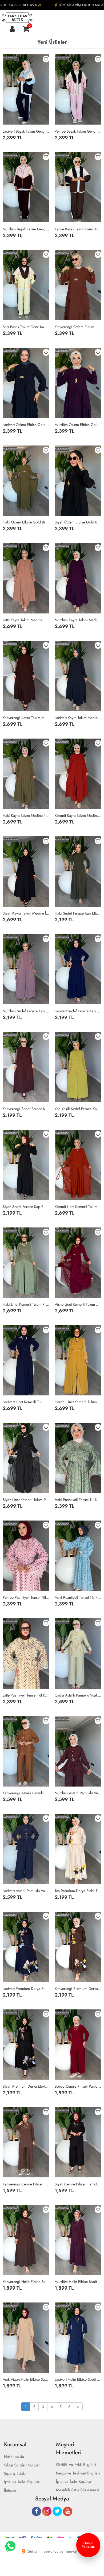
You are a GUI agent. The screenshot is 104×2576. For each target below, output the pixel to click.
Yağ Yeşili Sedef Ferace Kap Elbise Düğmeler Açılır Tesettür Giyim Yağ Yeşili (78, 1109)
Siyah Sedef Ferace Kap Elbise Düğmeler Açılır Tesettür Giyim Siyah (26, 1207)
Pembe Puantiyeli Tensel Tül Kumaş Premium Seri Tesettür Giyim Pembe (26, 1597)
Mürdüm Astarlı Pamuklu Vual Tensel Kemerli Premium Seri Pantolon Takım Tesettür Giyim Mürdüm (78, 1793)
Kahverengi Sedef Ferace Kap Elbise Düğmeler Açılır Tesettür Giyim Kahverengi (26, 1109)
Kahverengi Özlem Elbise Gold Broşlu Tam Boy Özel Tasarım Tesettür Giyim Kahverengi (78, 327)
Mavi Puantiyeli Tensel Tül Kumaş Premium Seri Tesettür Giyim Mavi (78, 1597)
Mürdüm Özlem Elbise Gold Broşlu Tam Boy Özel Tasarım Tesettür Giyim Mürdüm (78, 425)
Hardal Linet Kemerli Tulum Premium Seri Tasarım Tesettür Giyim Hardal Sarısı (78, 1402)
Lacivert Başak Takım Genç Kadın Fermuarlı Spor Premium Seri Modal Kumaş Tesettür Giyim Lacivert (26, 131)
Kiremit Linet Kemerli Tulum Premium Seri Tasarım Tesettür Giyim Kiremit (78, 1207)
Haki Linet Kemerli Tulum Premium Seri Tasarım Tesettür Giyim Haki (26, 1304)
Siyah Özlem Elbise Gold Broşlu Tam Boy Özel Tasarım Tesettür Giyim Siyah (78, 522)
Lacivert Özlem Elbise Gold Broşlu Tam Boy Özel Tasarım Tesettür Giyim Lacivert (26, 425)
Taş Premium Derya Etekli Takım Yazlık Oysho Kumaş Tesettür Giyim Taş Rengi (78, 1891)
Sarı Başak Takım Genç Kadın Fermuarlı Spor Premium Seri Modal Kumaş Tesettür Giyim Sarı (26, 327)
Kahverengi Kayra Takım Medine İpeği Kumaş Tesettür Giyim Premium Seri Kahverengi (26, 718)
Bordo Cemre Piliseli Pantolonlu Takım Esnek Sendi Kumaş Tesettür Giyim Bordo (78, 2086)
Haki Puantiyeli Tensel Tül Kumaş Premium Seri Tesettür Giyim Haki (78, 1500)
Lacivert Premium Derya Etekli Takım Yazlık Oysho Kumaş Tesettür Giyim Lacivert (26, 1989)
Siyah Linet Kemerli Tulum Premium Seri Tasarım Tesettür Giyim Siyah (26, 1500)
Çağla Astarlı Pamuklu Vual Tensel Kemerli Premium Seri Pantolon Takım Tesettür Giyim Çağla (78, 1695)
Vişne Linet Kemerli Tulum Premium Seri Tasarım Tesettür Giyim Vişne (78, 1304)
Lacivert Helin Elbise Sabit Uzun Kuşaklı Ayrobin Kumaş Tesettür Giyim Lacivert (78, 2379)
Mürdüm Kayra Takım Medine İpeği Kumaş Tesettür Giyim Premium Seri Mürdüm (78, 620)
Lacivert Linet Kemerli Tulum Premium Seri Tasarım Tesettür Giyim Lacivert (26, 1402)
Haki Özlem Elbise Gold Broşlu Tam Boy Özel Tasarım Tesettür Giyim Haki (26, 522)
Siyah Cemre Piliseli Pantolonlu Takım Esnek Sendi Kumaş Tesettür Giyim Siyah (78, 2184)
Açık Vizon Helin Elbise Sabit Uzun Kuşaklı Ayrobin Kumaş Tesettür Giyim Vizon (26, 2379)
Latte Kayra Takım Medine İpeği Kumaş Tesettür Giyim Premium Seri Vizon (26, 620)
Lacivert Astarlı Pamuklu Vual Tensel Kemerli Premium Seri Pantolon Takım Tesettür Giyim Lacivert (26, 1891)
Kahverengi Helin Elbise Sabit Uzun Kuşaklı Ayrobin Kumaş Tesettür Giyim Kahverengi (26, 2282)
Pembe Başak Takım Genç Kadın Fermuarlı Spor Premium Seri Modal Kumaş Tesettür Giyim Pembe (78, 131)
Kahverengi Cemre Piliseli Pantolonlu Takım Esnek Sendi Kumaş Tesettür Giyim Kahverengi (26, 2184)
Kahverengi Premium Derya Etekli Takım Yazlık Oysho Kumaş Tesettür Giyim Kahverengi (78, 1989)
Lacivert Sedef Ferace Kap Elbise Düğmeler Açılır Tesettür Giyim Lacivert (78, 1011)
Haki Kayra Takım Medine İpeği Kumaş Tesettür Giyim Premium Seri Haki (26, 815)
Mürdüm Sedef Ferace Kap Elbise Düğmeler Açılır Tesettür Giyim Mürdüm (26, 1011)
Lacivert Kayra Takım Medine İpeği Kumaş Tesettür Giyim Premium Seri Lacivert (78, 718)
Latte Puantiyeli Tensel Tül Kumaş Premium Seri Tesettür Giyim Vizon (26, 1695)
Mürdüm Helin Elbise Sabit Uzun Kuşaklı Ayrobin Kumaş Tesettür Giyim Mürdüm (78, 2282)
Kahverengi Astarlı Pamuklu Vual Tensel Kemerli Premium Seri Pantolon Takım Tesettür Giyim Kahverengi (26, 1793)
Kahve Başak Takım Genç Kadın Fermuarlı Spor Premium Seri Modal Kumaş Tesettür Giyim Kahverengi (78, 229)
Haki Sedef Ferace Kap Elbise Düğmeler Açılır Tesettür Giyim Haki (78, 913)
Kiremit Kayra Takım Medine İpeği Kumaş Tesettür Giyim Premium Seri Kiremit (78, 815)
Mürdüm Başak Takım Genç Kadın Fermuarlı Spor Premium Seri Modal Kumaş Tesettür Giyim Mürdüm (26, 229)
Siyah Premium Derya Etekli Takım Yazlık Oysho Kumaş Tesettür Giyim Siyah (26, 2086)
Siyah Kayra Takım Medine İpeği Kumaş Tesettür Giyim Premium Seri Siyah (26, 913)
